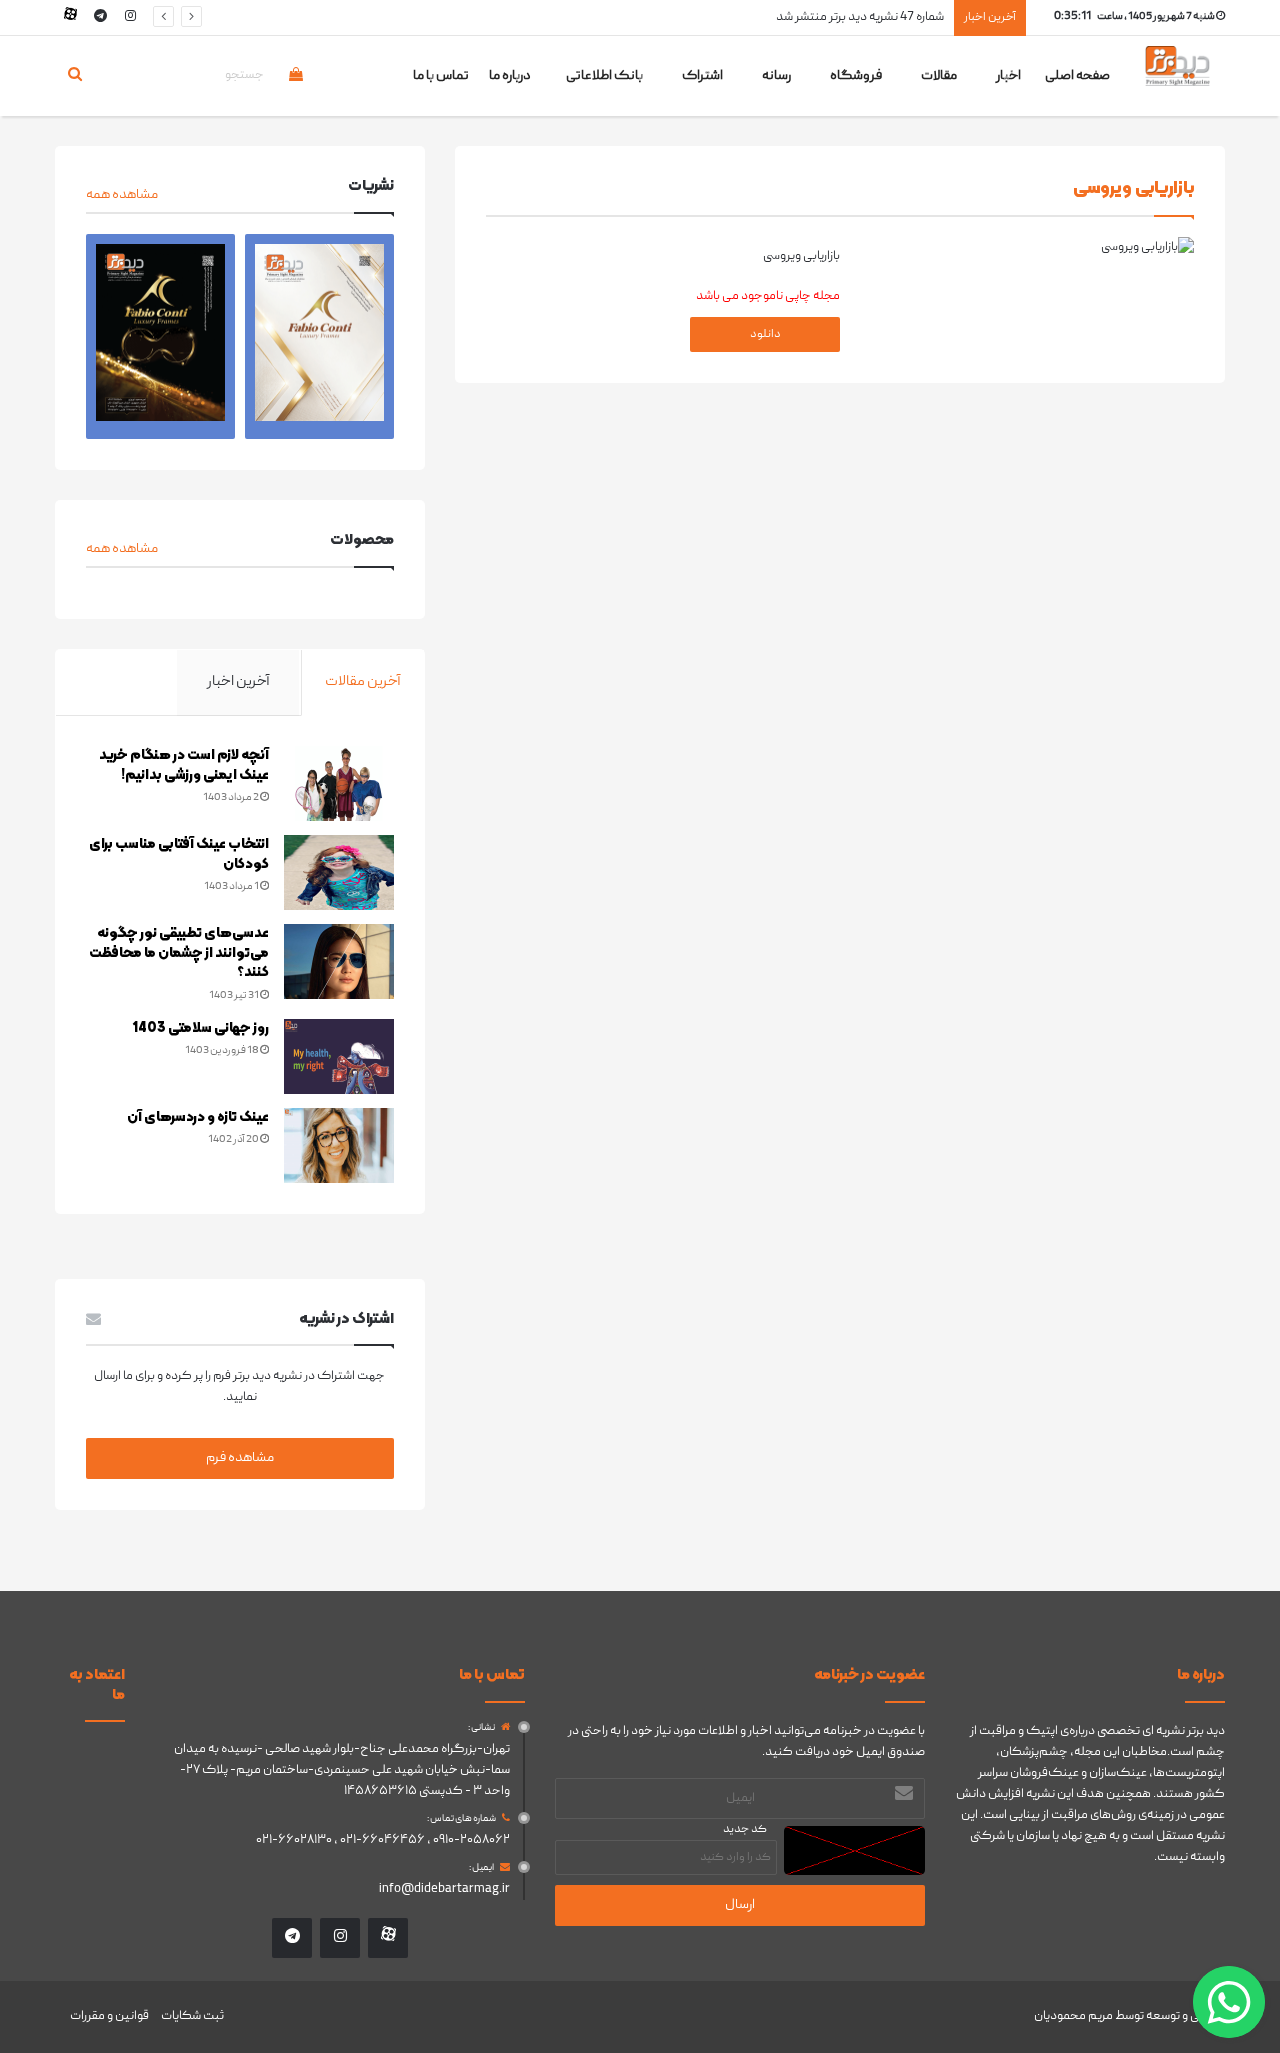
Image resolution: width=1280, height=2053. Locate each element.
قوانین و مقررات (109, 2016)
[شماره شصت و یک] (319, 337)
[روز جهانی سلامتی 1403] (339, 1056)
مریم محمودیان (1073, 2016)
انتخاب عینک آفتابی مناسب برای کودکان (179, 854)
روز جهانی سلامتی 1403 (201, 1028)
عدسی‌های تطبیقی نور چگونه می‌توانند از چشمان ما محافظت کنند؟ (179, 953)
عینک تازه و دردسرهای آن (198, 1117)
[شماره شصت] (160, 337)
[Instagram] (130, 17)
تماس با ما (441, 76)
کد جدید (745, 1829)
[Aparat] (70, 17)
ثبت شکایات (192, 2016)
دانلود (765, 334)
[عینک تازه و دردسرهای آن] (339, 1145)
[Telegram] (100, 17)
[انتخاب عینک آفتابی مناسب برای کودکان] (339, 872)
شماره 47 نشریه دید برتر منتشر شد (860, 17)
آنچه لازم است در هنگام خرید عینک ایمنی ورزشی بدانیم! (184, 765)
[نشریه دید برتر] (1177, 83)
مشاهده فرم (240, 1458)
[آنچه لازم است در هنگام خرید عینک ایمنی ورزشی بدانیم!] (339, 783)
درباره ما (510, 76)
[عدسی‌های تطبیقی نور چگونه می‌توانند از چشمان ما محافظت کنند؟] (339, 961)
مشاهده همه (122, 195)
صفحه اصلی (1077, 76)
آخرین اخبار (238, 682)
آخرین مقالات (363, 682)
